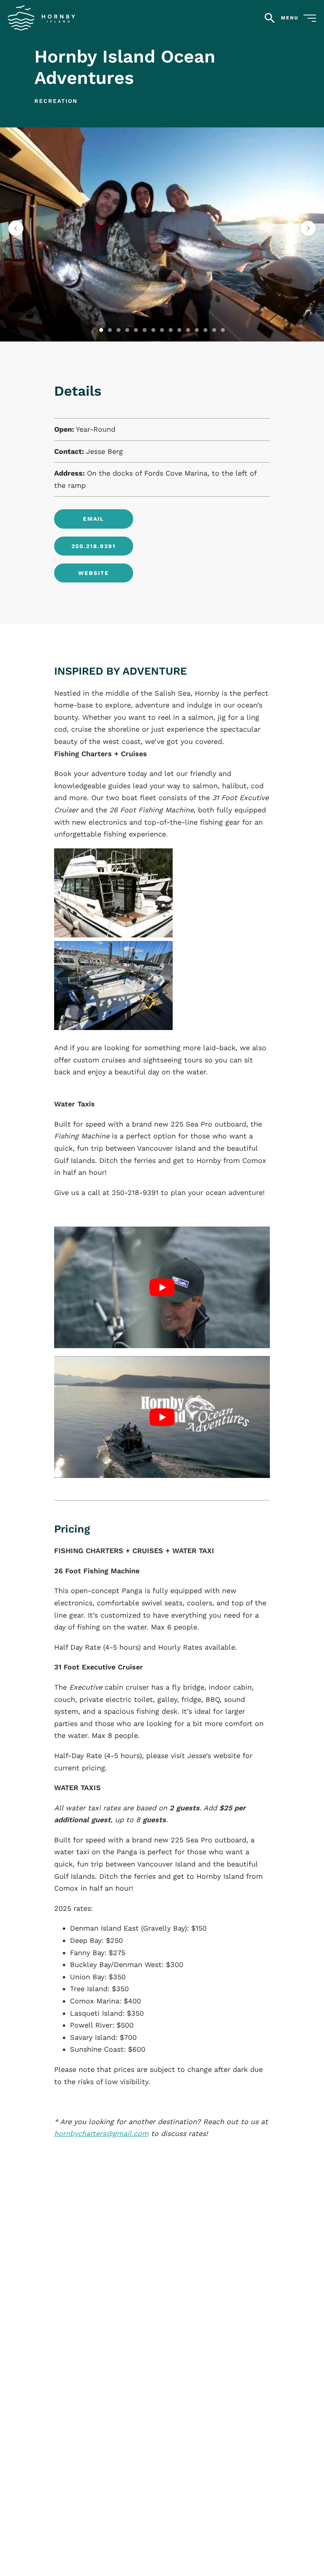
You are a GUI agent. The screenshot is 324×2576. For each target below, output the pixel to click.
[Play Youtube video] (162, 1287)
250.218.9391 (94, 546)
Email (93, 519)
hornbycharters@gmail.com (101, 2133)
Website (94, 573)
